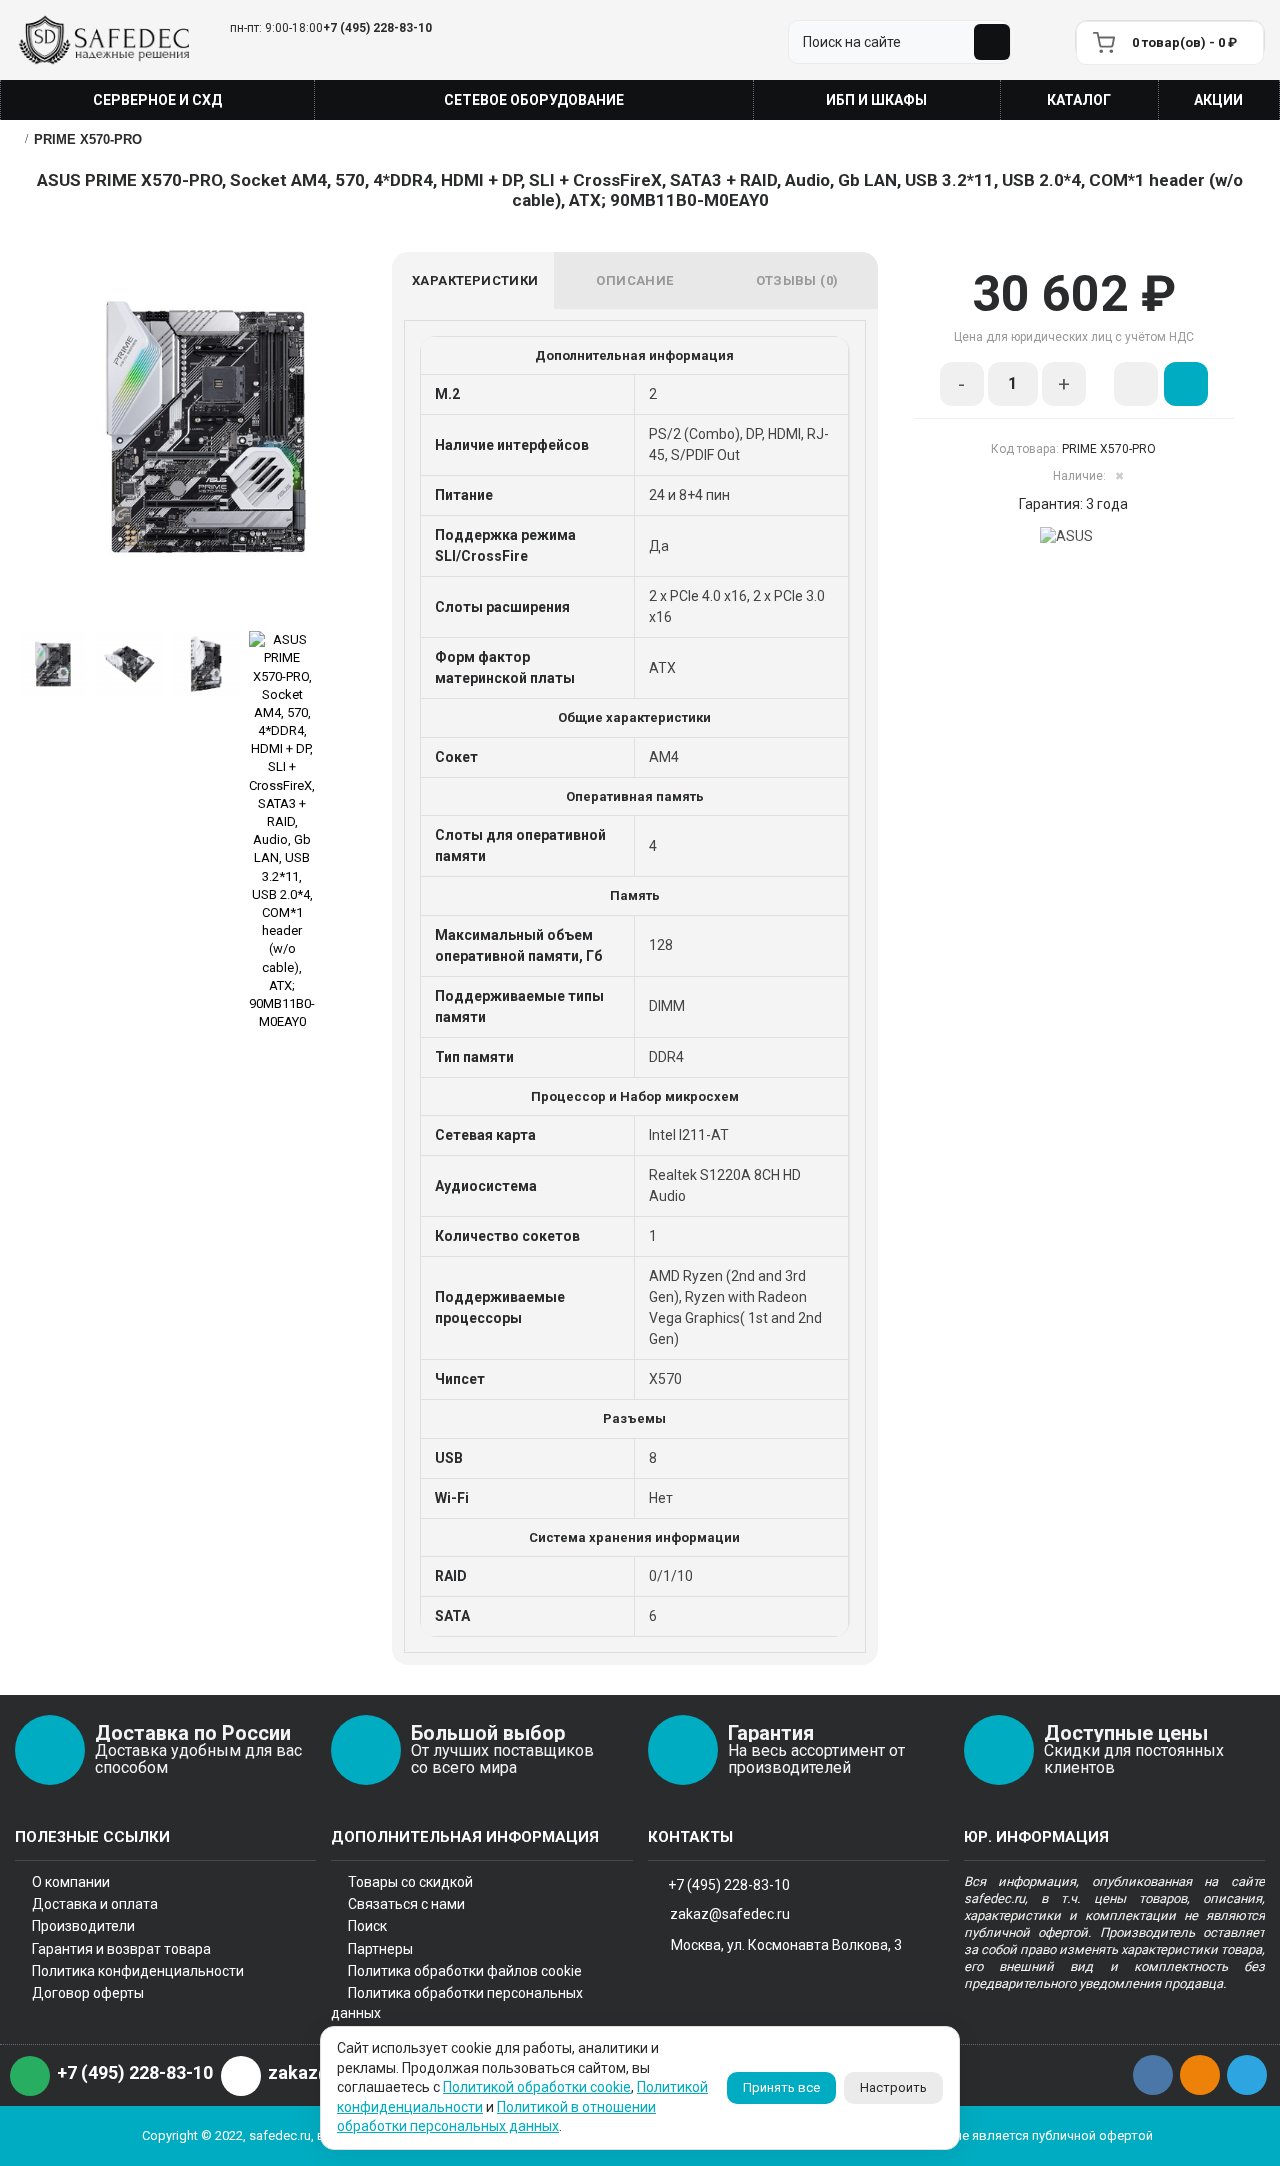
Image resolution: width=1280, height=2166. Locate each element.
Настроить (893, 2087)
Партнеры (380, 1949)
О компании (71, 1882)
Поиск (367, 1926)
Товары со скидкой (410, 1882)
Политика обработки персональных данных (457, 2003)
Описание (634, 280)
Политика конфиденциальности (138, 1971)
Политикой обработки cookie (537, 2087)
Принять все (781, 2087)
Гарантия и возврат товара (121, 1949)
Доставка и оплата (95, 1904)
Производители (83, 1926)
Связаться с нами (406, 1904)
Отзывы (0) (797, 280)
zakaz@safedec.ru (730, 1914)
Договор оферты (88, 1993)
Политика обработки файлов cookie (465, 1971)
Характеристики (475, 280)
